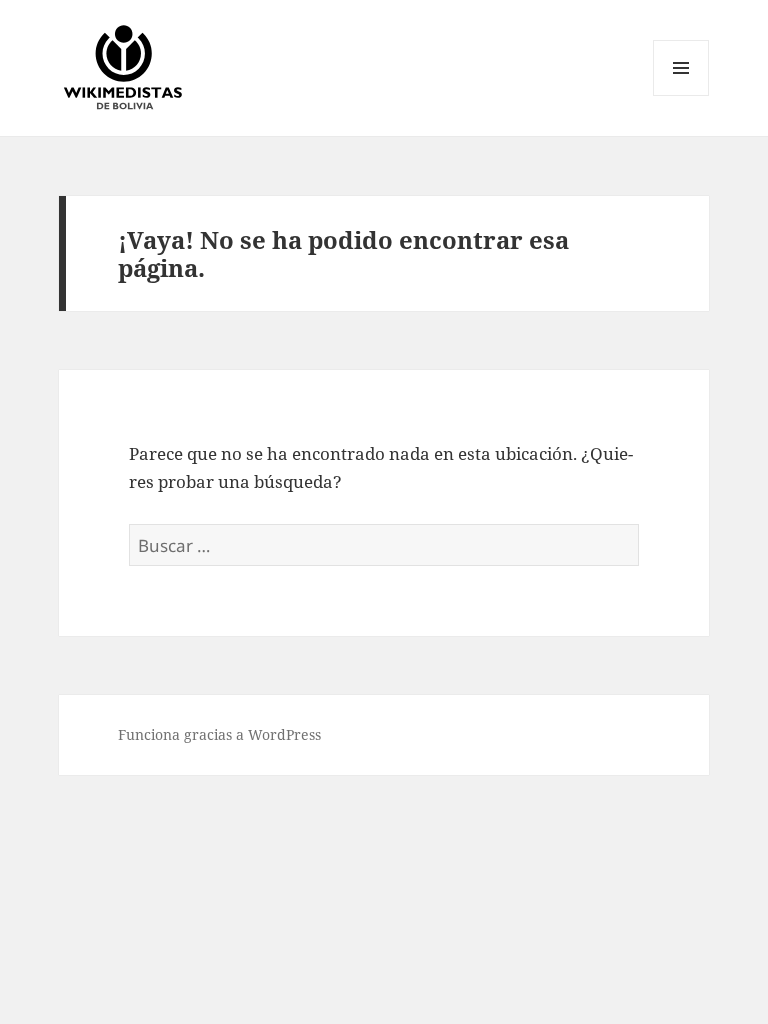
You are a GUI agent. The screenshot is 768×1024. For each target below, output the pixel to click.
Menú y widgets (681, 95)
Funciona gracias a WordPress (219, 734)
